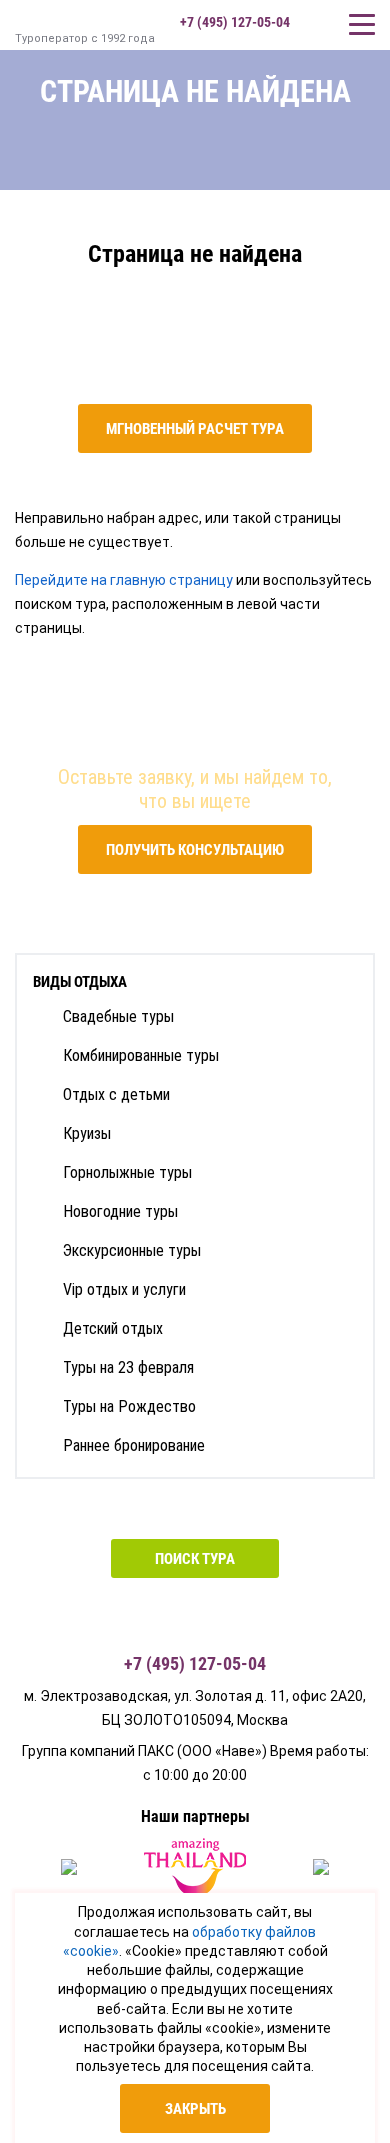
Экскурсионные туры (132, 1250)
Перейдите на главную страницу (124, 580)
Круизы (87, 1133)
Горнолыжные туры (127, 1172)
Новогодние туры (120, 1211)
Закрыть (195, 2109)
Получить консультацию (195, 850)
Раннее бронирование (134, 1445)
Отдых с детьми (116, 1094)
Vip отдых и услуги (124, 1289)
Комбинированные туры (141, 1055)
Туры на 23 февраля (128, 1367)
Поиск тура (195, 1559)
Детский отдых (113, 1328)
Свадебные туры (118, 1016)
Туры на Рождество (129, 1406)
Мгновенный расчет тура (195, 429)
